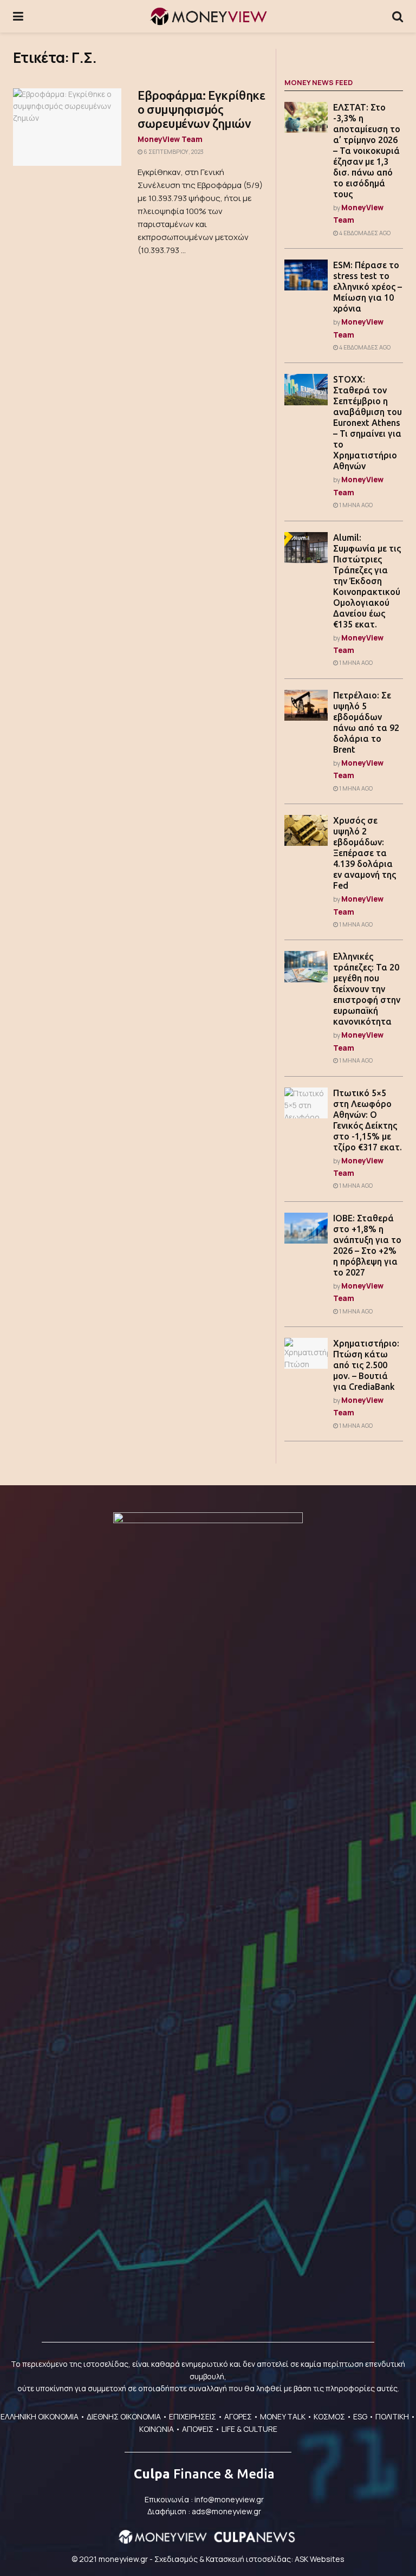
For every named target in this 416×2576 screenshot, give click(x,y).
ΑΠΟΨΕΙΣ (198, 2429)
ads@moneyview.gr (226, 2511)
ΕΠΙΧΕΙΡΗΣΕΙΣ (193, 2416)
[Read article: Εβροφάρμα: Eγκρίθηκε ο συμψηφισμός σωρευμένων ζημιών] (67, 127)
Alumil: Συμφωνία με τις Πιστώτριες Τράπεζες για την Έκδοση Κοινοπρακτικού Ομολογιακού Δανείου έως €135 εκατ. (367, 581)
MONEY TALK (283, 2416)
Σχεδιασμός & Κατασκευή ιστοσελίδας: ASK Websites (249, 2559)
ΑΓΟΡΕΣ (238, 2416)
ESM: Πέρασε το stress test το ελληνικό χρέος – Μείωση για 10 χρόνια (368, 287)
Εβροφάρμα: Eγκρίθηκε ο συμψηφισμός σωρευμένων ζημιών (201, 109)
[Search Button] (398, 16)
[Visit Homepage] (208, 16)
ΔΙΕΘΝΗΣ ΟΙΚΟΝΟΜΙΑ (124, 2416)
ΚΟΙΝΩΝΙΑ (157, 2429)
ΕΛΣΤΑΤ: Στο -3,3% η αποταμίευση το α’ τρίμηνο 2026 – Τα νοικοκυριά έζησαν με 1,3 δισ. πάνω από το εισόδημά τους (367, 151)
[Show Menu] (18, 16)
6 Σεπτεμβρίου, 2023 (173, 152)
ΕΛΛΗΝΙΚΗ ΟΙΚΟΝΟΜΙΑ (40, 2416)
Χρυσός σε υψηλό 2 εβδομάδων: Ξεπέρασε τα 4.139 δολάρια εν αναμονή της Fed (365, 853)
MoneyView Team (170, 139)
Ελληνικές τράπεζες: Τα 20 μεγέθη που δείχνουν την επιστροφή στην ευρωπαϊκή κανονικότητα (367, 989)
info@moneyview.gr (229, 2499)
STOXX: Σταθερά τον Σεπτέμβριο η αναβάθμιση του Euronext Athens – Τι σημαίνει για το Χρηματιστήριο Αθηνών (368, 423)
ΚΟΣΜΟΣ (329, 2416)
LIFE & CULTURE (249, 2429)
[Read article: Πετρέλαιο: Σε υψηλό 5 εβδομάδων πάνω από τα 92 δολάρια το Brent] (306, 705)
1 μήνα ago (355, 505)
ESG (360, 2416)
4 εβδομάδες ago (364, 233)
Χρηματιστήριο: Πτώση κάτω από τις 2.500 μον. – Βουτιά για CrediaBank (366, 1365)
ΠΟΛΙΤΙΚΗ (392, 2416)
